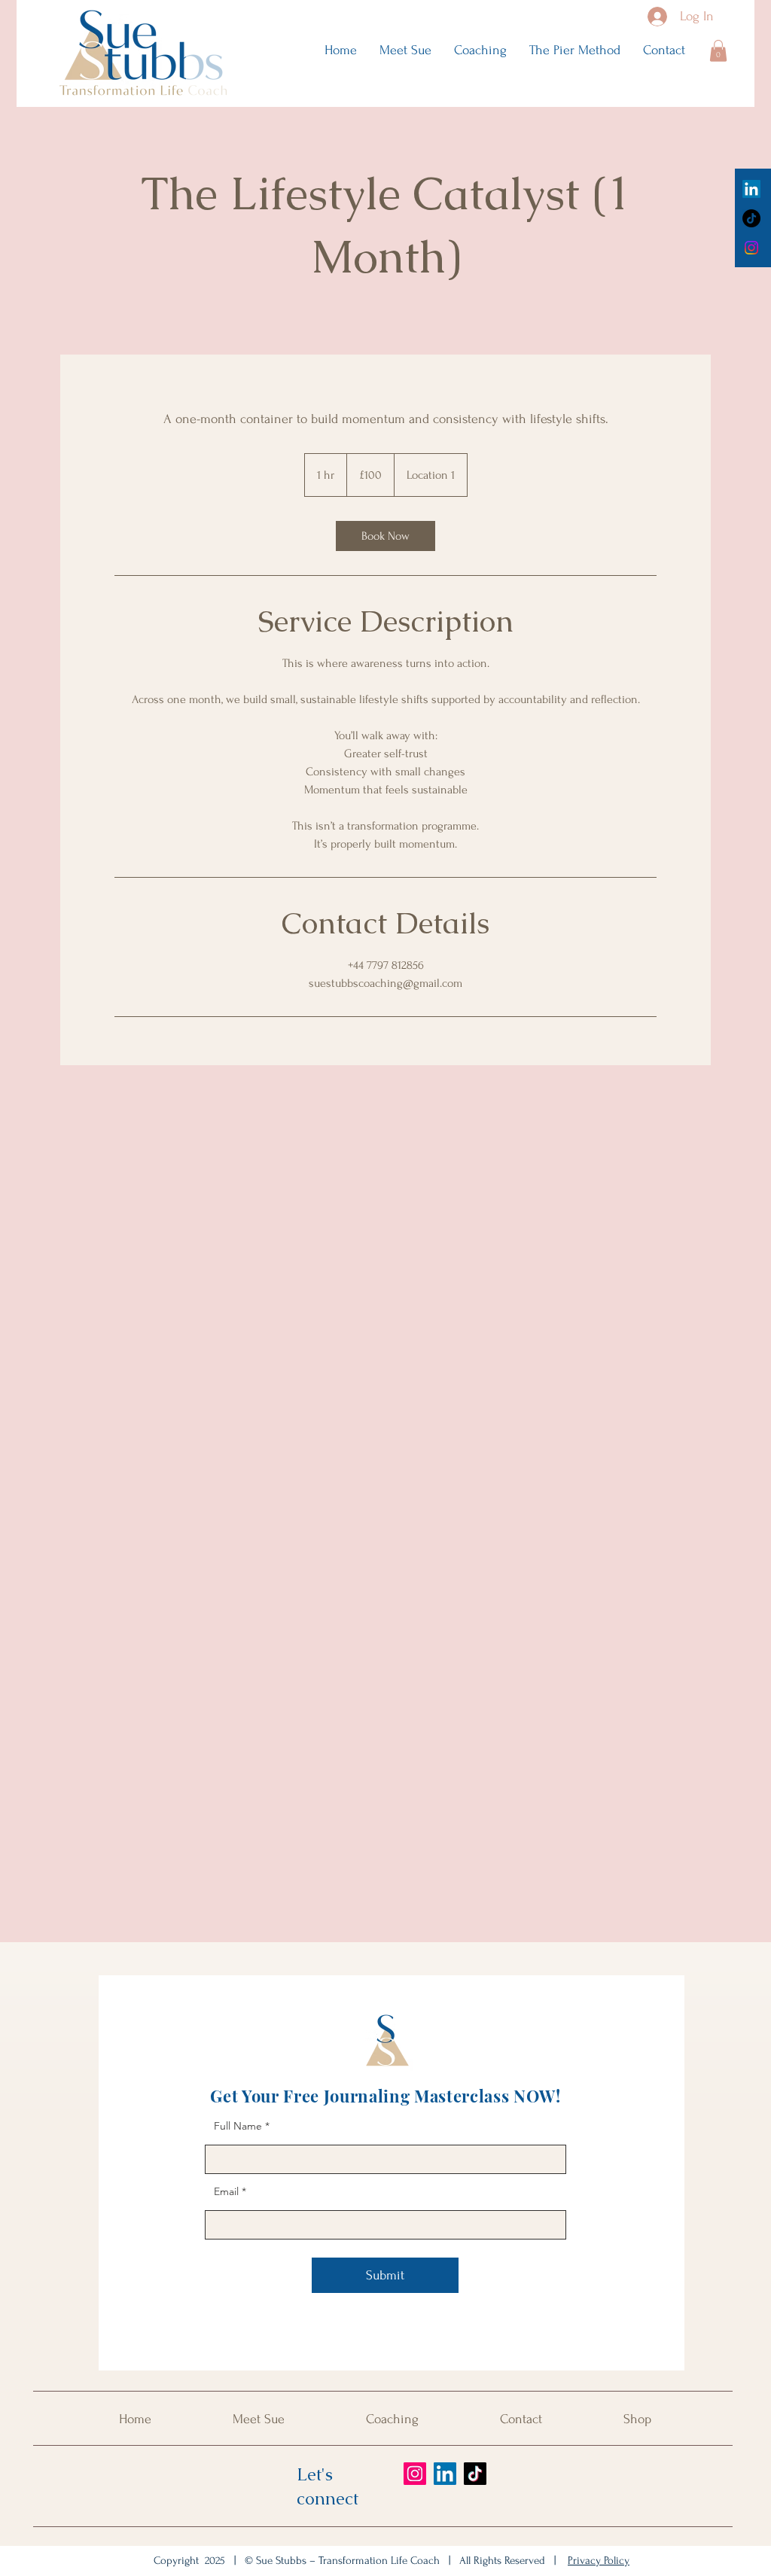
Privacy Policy (599, 2561)
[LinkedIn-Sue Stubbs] (751, 189)
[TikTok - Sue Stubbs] (475, 2474)
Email (226, 2191)
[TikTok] (751, 218)
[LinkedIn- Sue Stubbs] (445, 2474)
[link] (385, 536)
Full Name (238, 2126)
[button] (718, 51)
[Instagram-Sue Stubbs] (751, 248)
